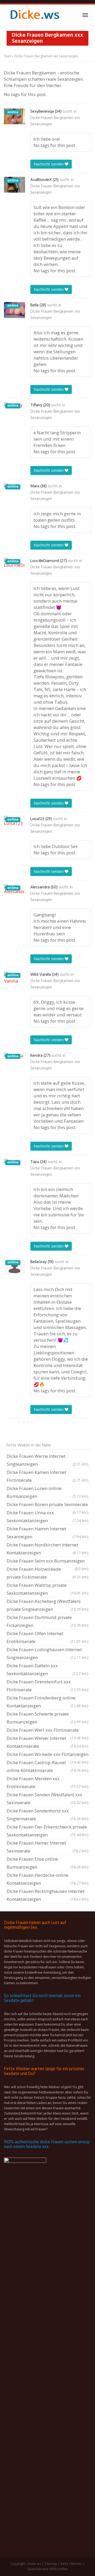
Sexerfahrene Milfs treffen (48, 2569)
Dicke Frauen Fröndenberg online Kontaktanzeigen (47, 1702)
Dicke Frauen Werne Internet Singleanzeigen (47, 1460)
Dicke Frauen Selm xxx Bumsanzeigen (47, 1561)
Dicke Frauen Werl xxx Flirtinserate (47, 1731)
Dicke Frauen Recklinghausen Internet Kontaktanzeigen (47, 1895)
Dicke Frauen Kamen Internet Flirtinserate (47, 1476)
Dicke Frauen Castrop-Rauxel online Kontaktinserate (47, 1766)
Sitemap (51, 2564)
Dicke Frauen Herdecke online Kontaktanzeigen (47, 1879)
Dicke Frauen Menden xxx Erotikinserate (47, 1782)
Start (8, 56)
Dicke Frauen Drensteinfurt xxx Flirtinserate (47, 1686)
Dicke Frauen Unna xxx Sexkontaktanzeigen (47, 1516)
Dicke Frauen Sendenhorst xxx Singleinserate (47, 1815)
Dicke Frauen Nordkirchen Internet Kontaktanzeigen (47, 1549)
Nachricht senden (49, 164)
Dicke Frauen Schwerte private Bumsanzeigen (47, 1718)
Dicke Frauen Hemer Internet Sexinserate (47, 1847)
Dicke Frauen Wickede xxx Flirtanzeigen (47, 1755)
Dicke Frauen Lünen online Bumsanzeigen (47, 1492)
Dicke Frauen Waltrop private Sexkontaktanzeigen (47, 1589)
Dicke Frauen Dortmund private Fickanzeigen (47, 1621)
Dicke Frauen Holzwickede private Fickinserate (47, 1573)
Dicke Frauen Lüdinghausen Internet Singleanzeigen (47, 1653)
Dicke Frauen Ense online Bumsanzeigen (47, 1863)
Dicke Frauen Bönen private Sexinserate (47, 1505)
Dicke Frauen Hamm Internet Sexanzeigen (47, 1533)
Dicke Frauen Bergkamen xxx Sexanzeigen (55, 121)
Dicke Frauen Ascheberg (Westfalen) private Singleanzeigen (47, 1605)
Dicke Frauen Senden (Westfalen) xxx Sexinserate (47, 1799)
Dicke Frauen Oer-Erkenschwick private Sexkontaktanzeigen (47, 1831)
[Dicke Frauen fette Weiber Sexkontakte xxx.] (34, 15)
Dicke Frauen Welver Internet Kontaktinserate (47, 1742)
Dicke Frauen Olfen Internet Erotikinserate (47, 1637)
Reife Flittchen (71, 2564)
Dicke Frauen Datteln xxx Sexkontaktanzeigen (47, 1670)
